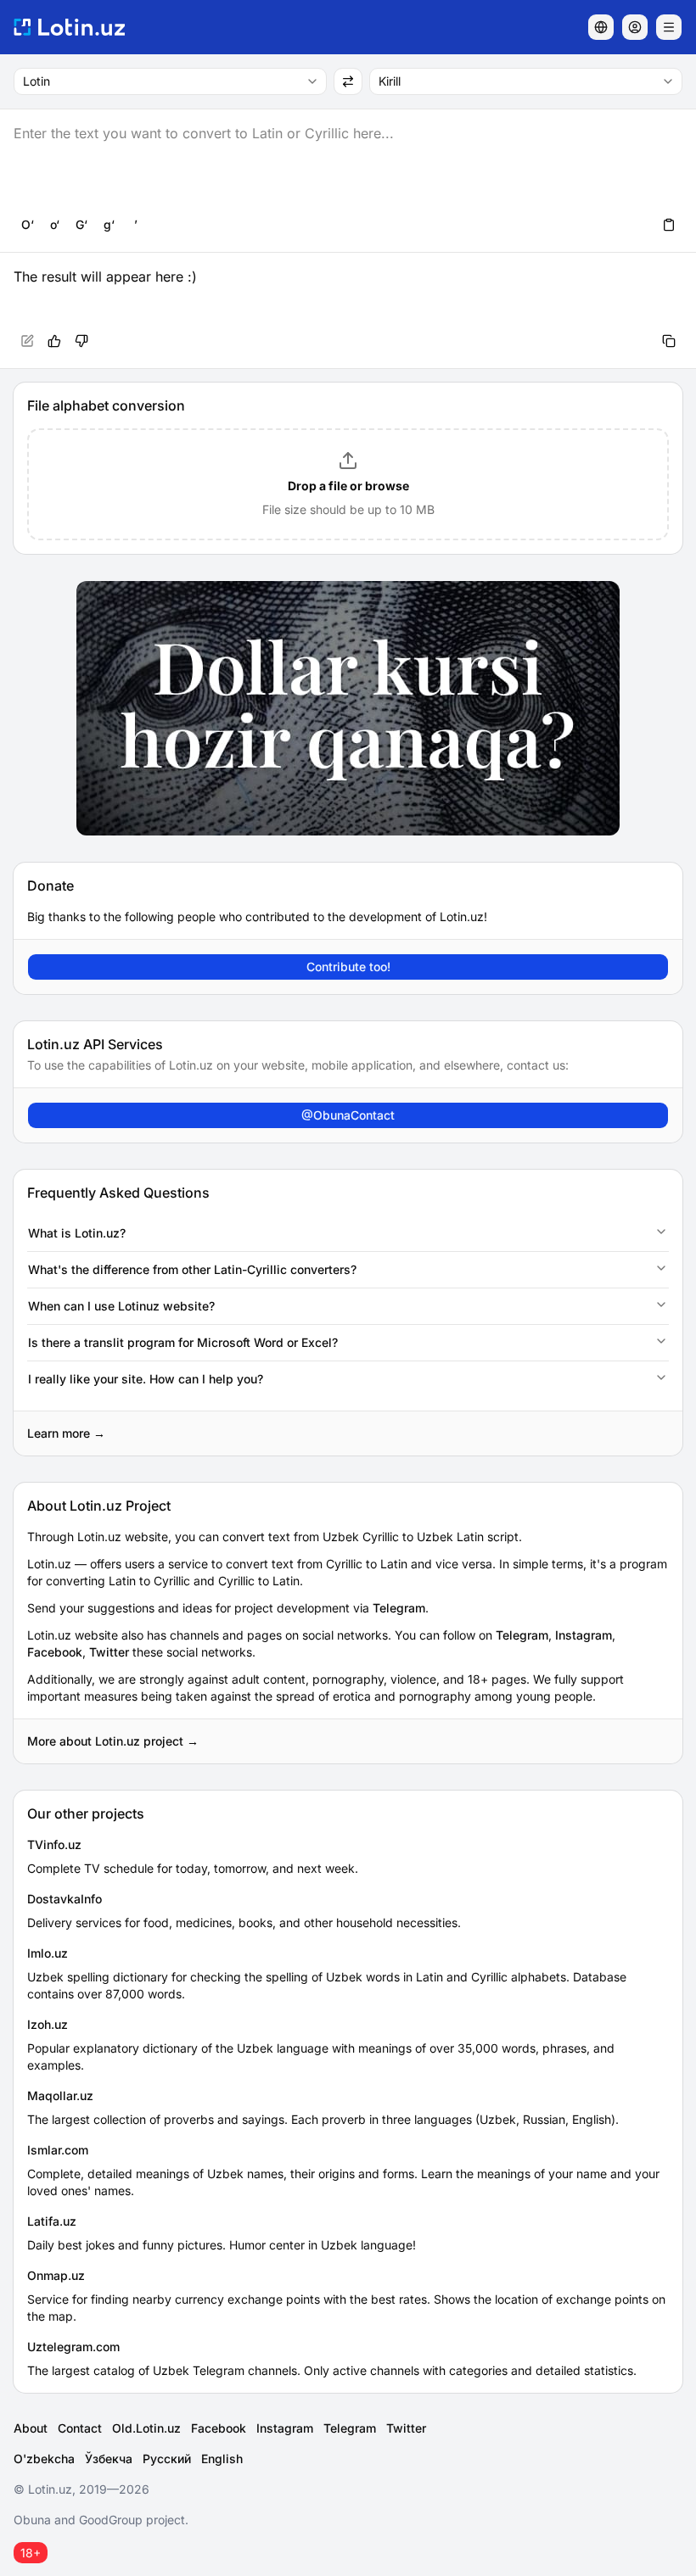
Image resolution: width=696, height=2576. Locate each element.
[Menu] (669, 27)
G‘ (81, 224)
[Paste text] (669, 225)
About (31, 2428)
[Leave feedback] (81, 341)
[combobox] (170, 81)
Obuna (32, 2520)
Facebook (55, 1652)
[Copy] (669, 341)
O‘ (28, 224)
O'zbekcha (44, 2459)
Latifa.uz (52, 2221)
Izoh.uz (48, 2024)
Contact (80, 2428)
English (222, 2459)
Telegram (399, 1608)
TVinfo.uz (54, 1844)
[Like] (54, 341)
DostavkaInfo (65, 1899)
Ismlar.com (58, 2150)
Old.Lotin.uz (146, 2428)
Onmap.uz (56, 2275)
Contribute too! (348, 967)
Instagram (584, 1635)
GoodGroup (111, 2520)
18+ (31, 2553)
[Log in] (635, 27)
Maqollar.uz (60, 2095)
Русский (167, 2459)
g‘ (109, 224)
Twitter (109, 1652)
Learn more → (66, 1433)
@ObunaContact (348, 1115)
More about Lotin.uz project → (113, 1741)
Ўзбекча (109, 2459)
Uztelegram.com (73, 2347)
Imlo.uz (48, 1953)
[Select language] (601, 27)
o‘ (55, 224)
